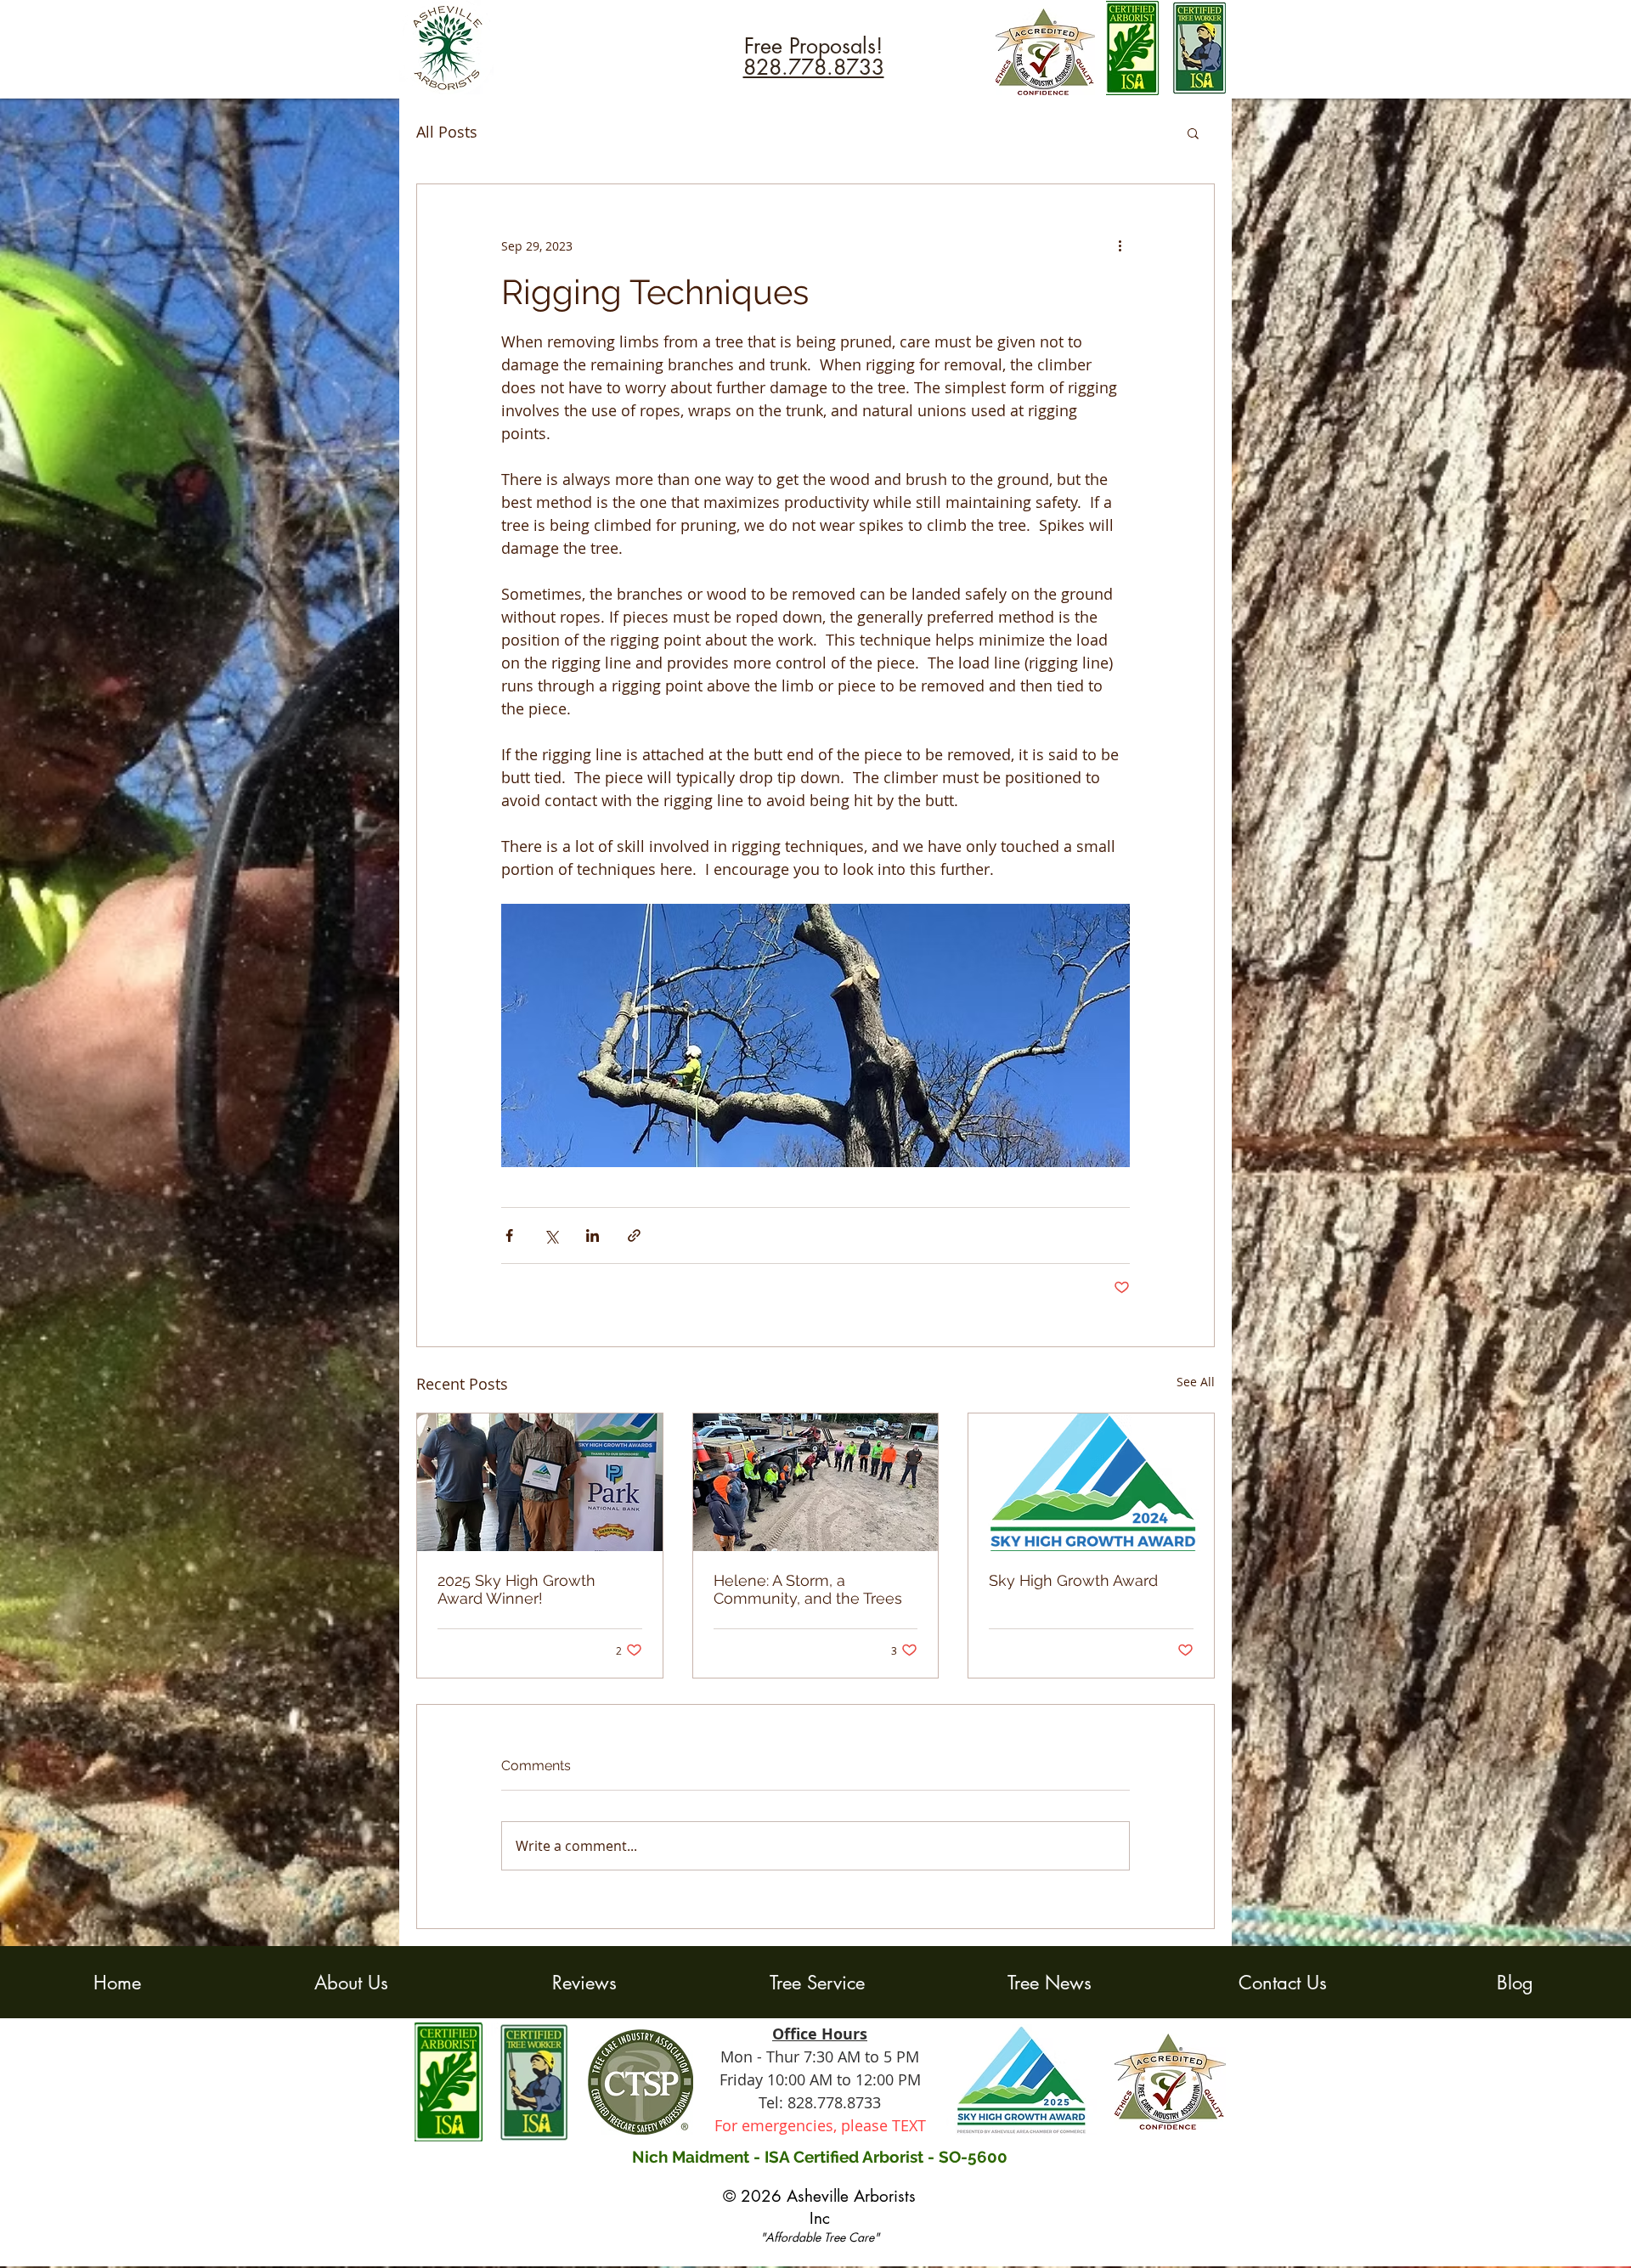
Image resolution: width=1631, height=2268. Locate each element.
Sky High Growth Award (1073, 1580)
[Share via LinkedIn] (593, 1236)
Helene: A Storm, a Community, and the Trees (808, 1589)
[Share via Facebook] (509, 1236)
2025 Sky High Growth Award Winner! (516, 1589)
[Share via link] (634, 1236)
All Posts (447, 132)
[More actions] (1120, 245)
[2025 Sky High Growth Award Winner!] (540, 1482)
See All (1196, 1382)
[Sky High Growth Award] (1091, 1482)
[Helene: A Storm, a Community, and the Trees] (816, 1482)
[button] (1193, 133)
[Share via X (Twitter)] (551, 1236)
